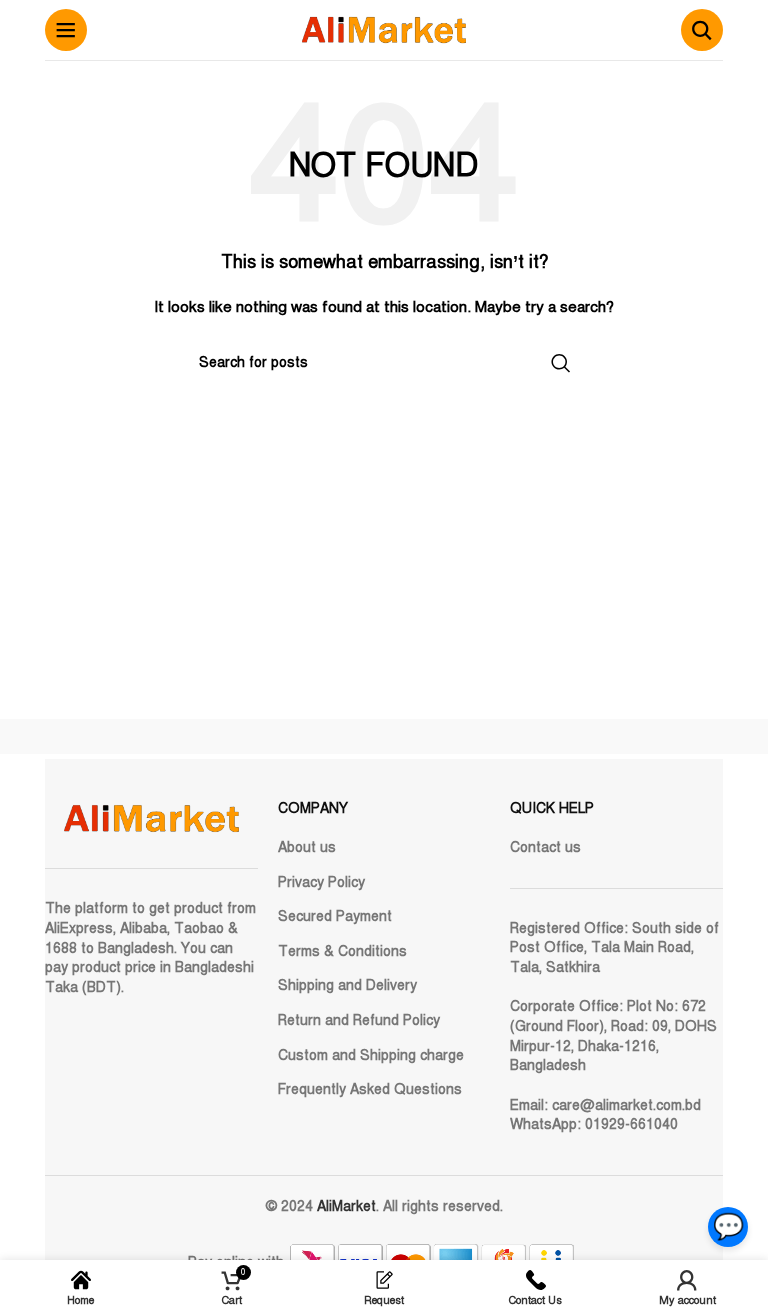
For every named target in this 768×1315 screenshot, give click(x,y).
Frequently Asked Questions (370, 1089)
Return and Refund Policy (359, 1020)
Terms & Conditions (342, 951)
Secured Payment (335, 916)
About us (307, 847)
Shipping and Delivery (347, 985)
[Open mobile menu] (66, 30)
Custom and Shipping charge (371, 1055)
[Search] (702, 30)
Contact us (545, 847)
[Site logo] (384, 29)
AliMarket (346, 1206)
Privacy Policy (321, 882)
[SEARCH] (561, 363)
